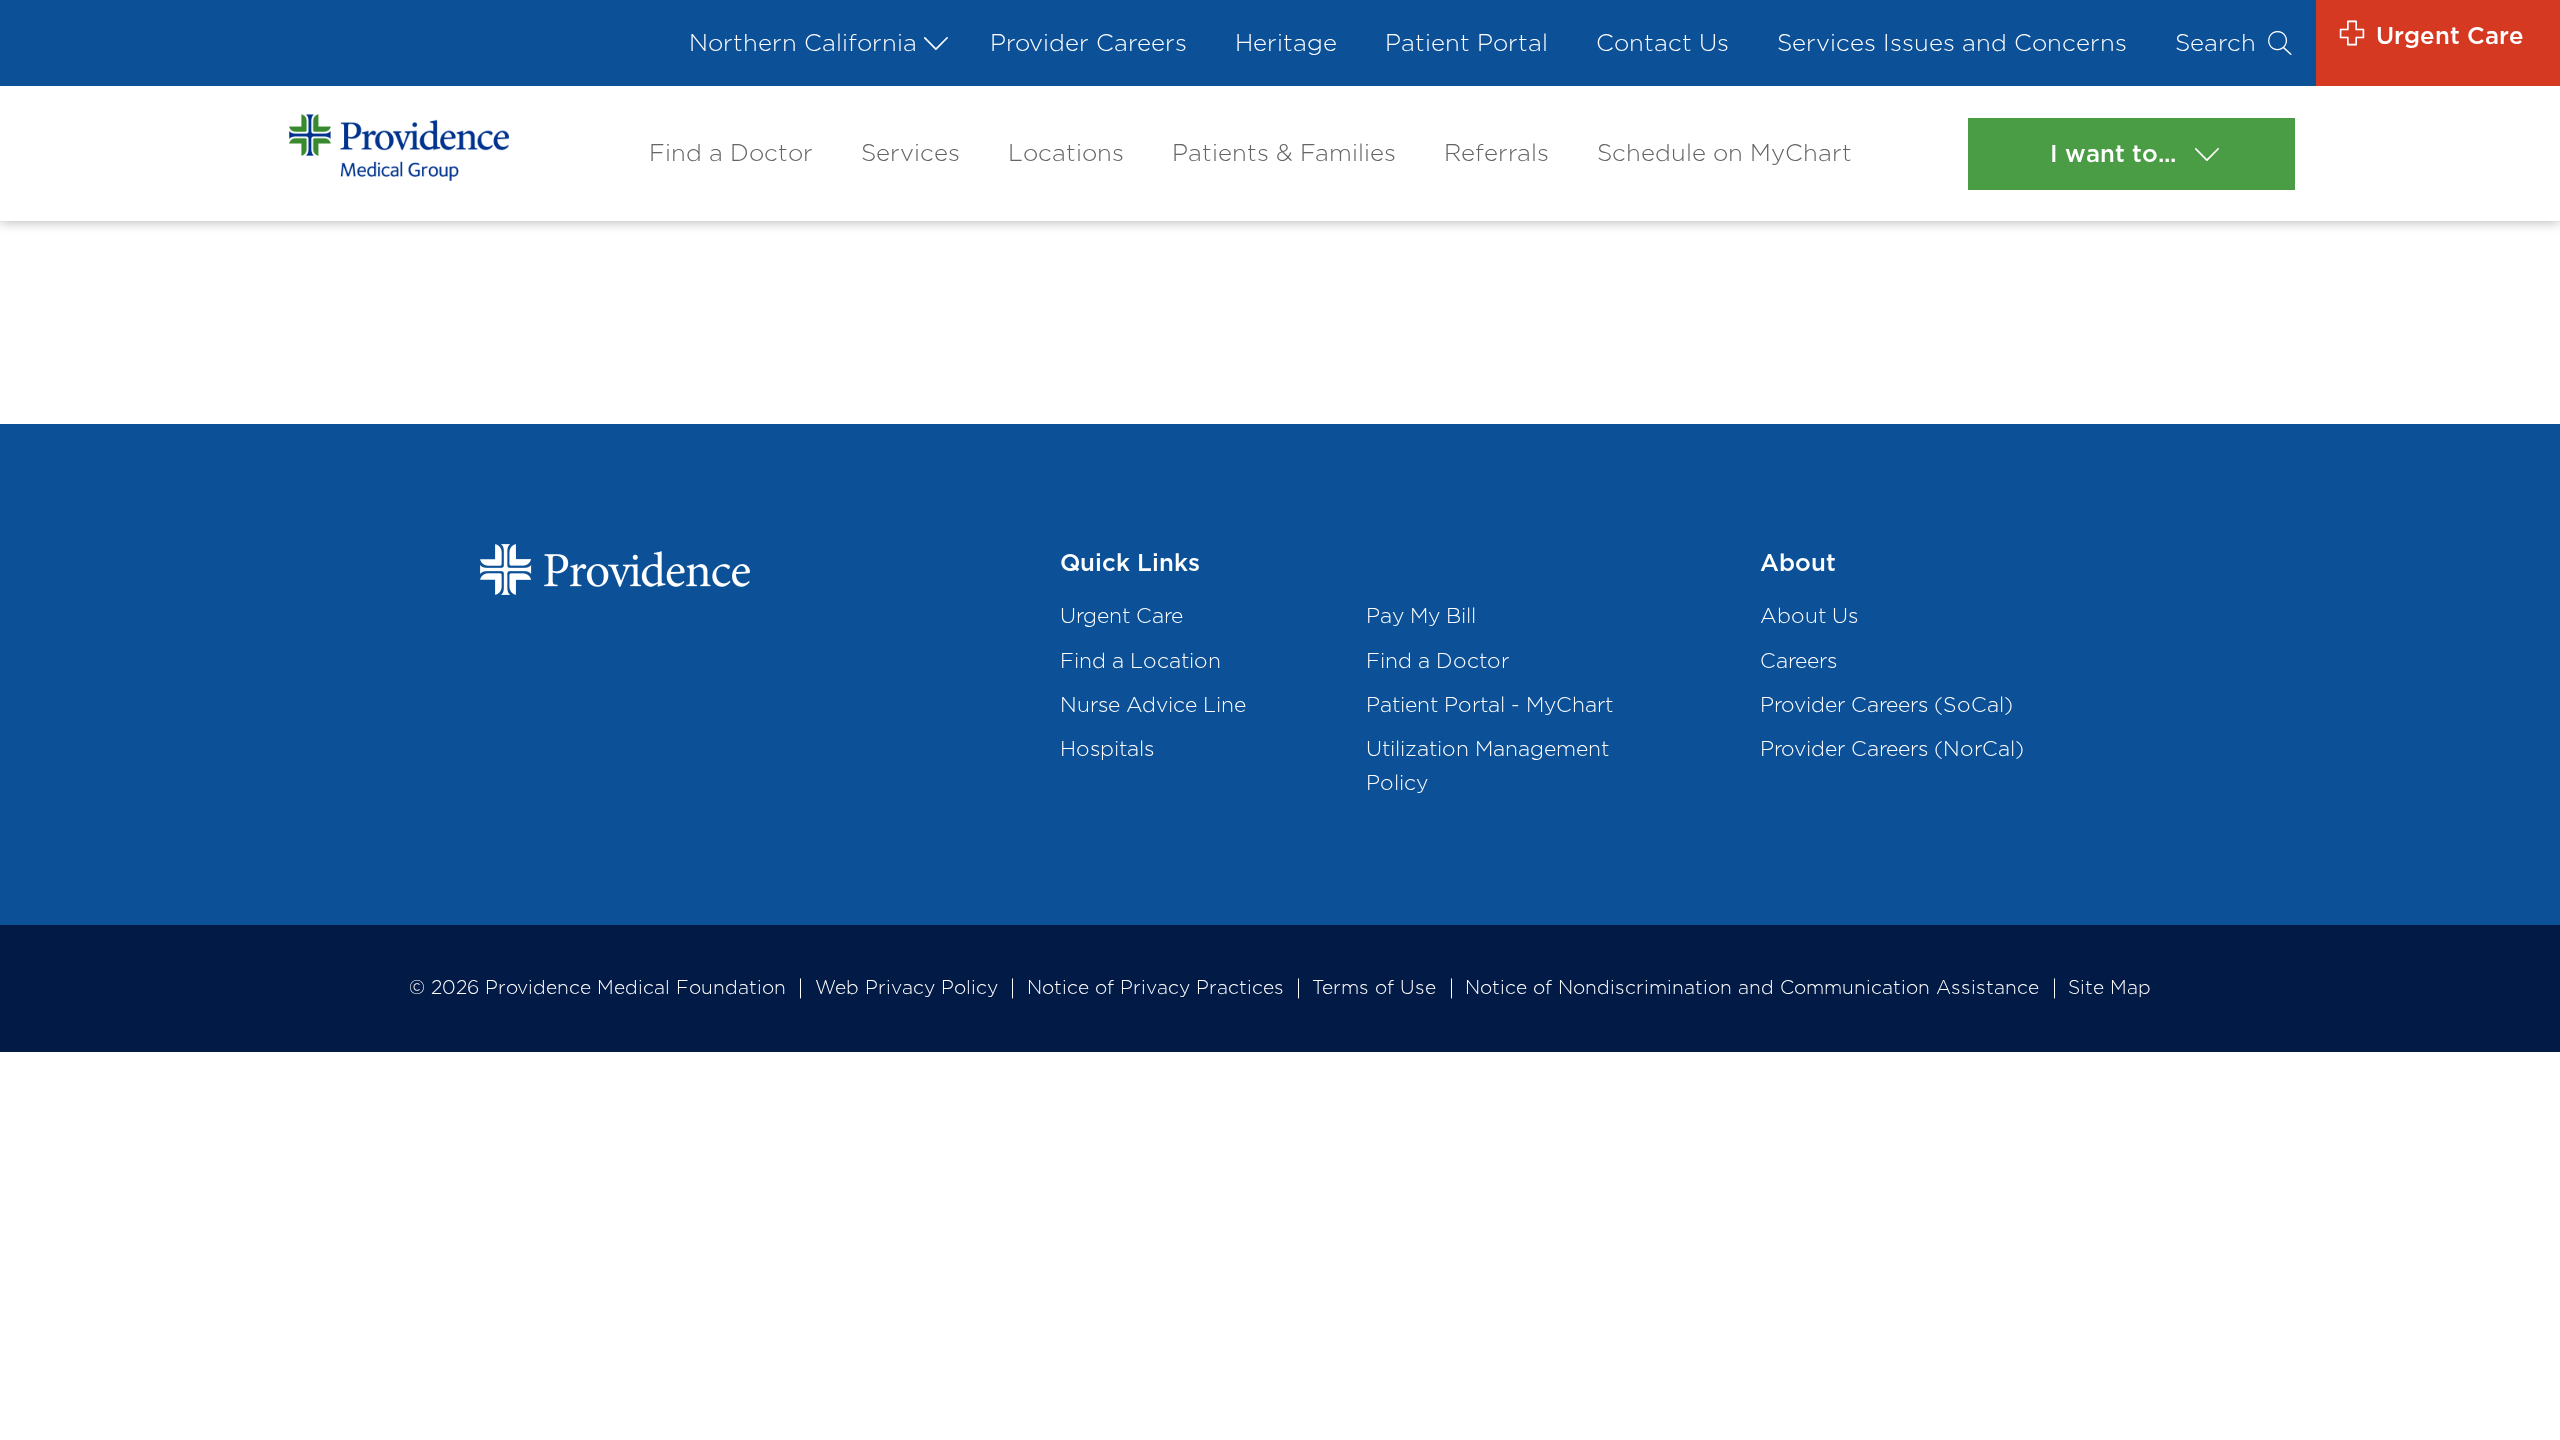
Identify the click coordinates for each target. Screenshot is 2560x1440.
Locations (1066, 152)
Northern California (803, 42)
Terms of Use (1374, 987)
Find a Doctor (731, 152)
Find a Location (1140, 660)
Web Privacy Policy (906, 987)
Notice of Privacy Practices (1155, 987)
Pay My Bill (1421, 615)
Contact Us (1662, 42)
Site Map (2109, 987)
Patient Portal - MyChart (1489, 704)
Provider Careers (1088, 42)
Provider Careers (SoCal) (1886, 704)
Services (910, 152)
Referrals (1496, 152)
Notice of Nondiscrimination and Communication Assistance (1752, 987)
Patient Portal (1466, 42)
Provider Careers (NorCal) (1892, 748)
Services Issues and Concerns (1952, 42)
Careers (1798, 660)
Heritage (1286, 42)
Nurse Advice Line (1153, 704)
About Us (1809, 615)
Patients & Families (1284, 152)
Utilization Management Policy (1487, 765)
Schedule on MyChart (1724, 152)
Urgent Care (1121, 615)
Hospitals (1107, 748)
